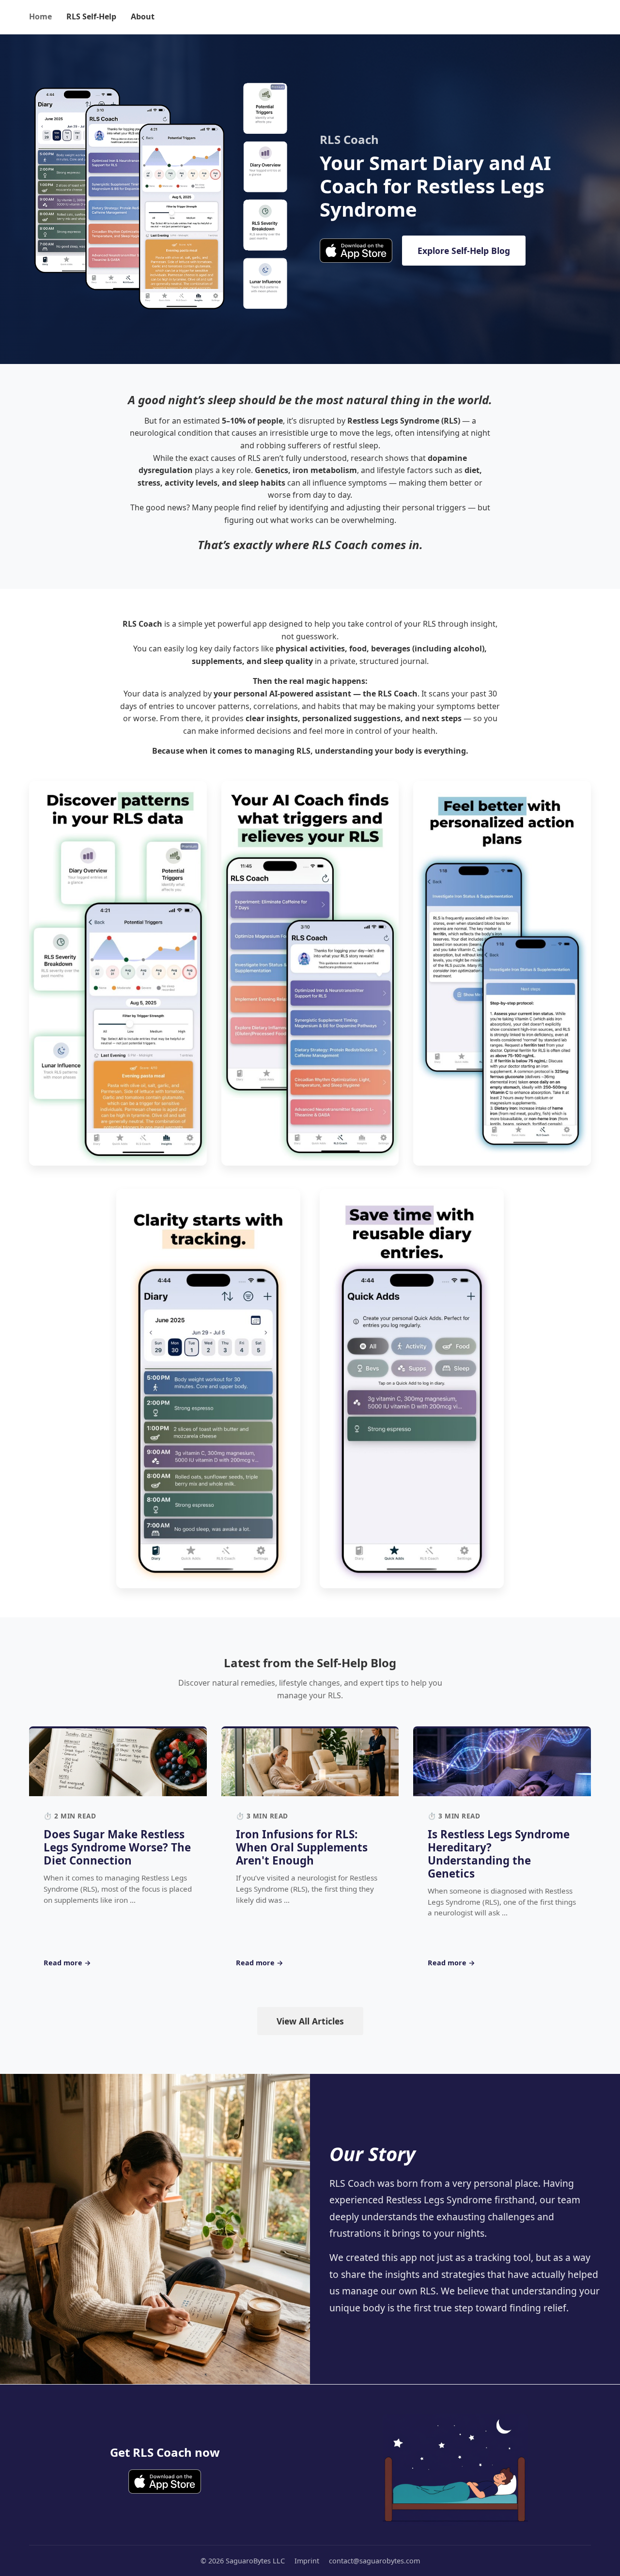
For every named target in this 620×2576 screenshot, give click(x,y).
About (143, 16)
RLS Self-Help (91, 16)
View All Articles (310, 2021)
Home (40, 16)
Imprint (307, 2561)
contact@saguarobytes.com (374, 2561)
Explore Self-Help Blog (464, 251)
